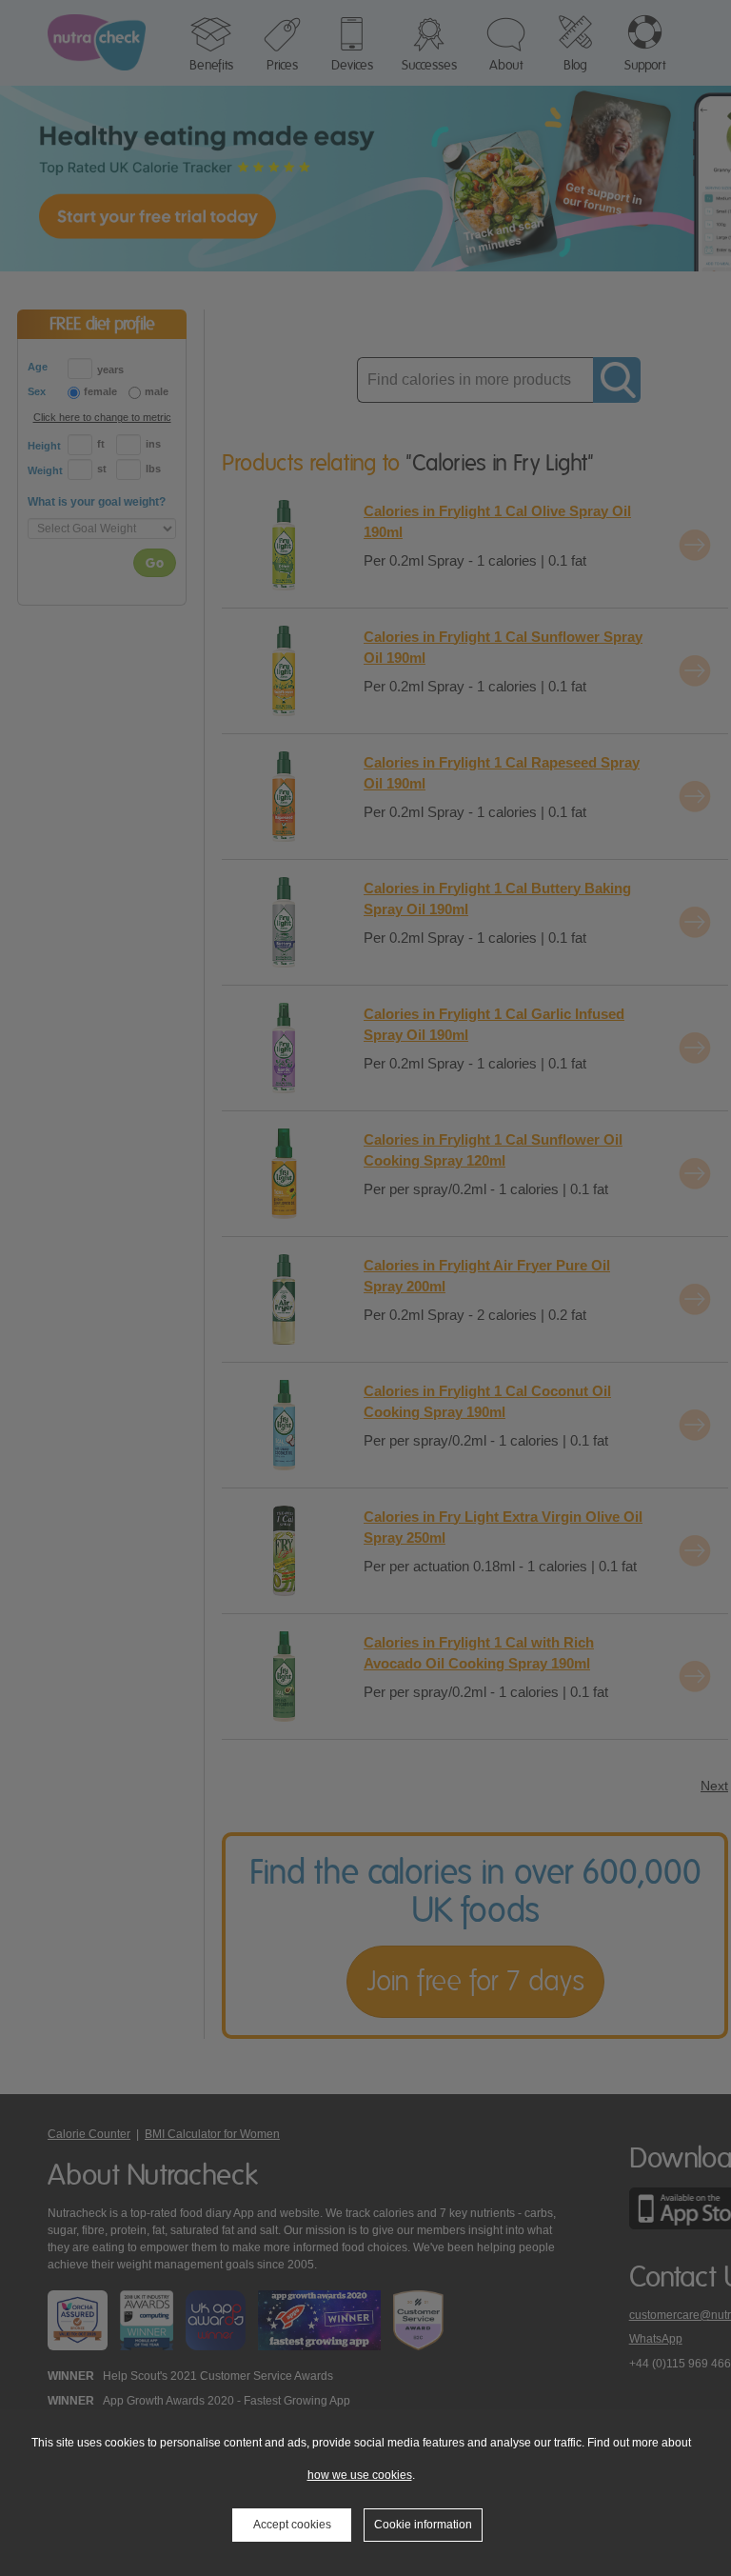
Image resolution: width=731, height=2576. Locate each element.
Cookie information (423, 2525)
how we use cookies (360, 2475)
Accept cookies (292, 2525)
